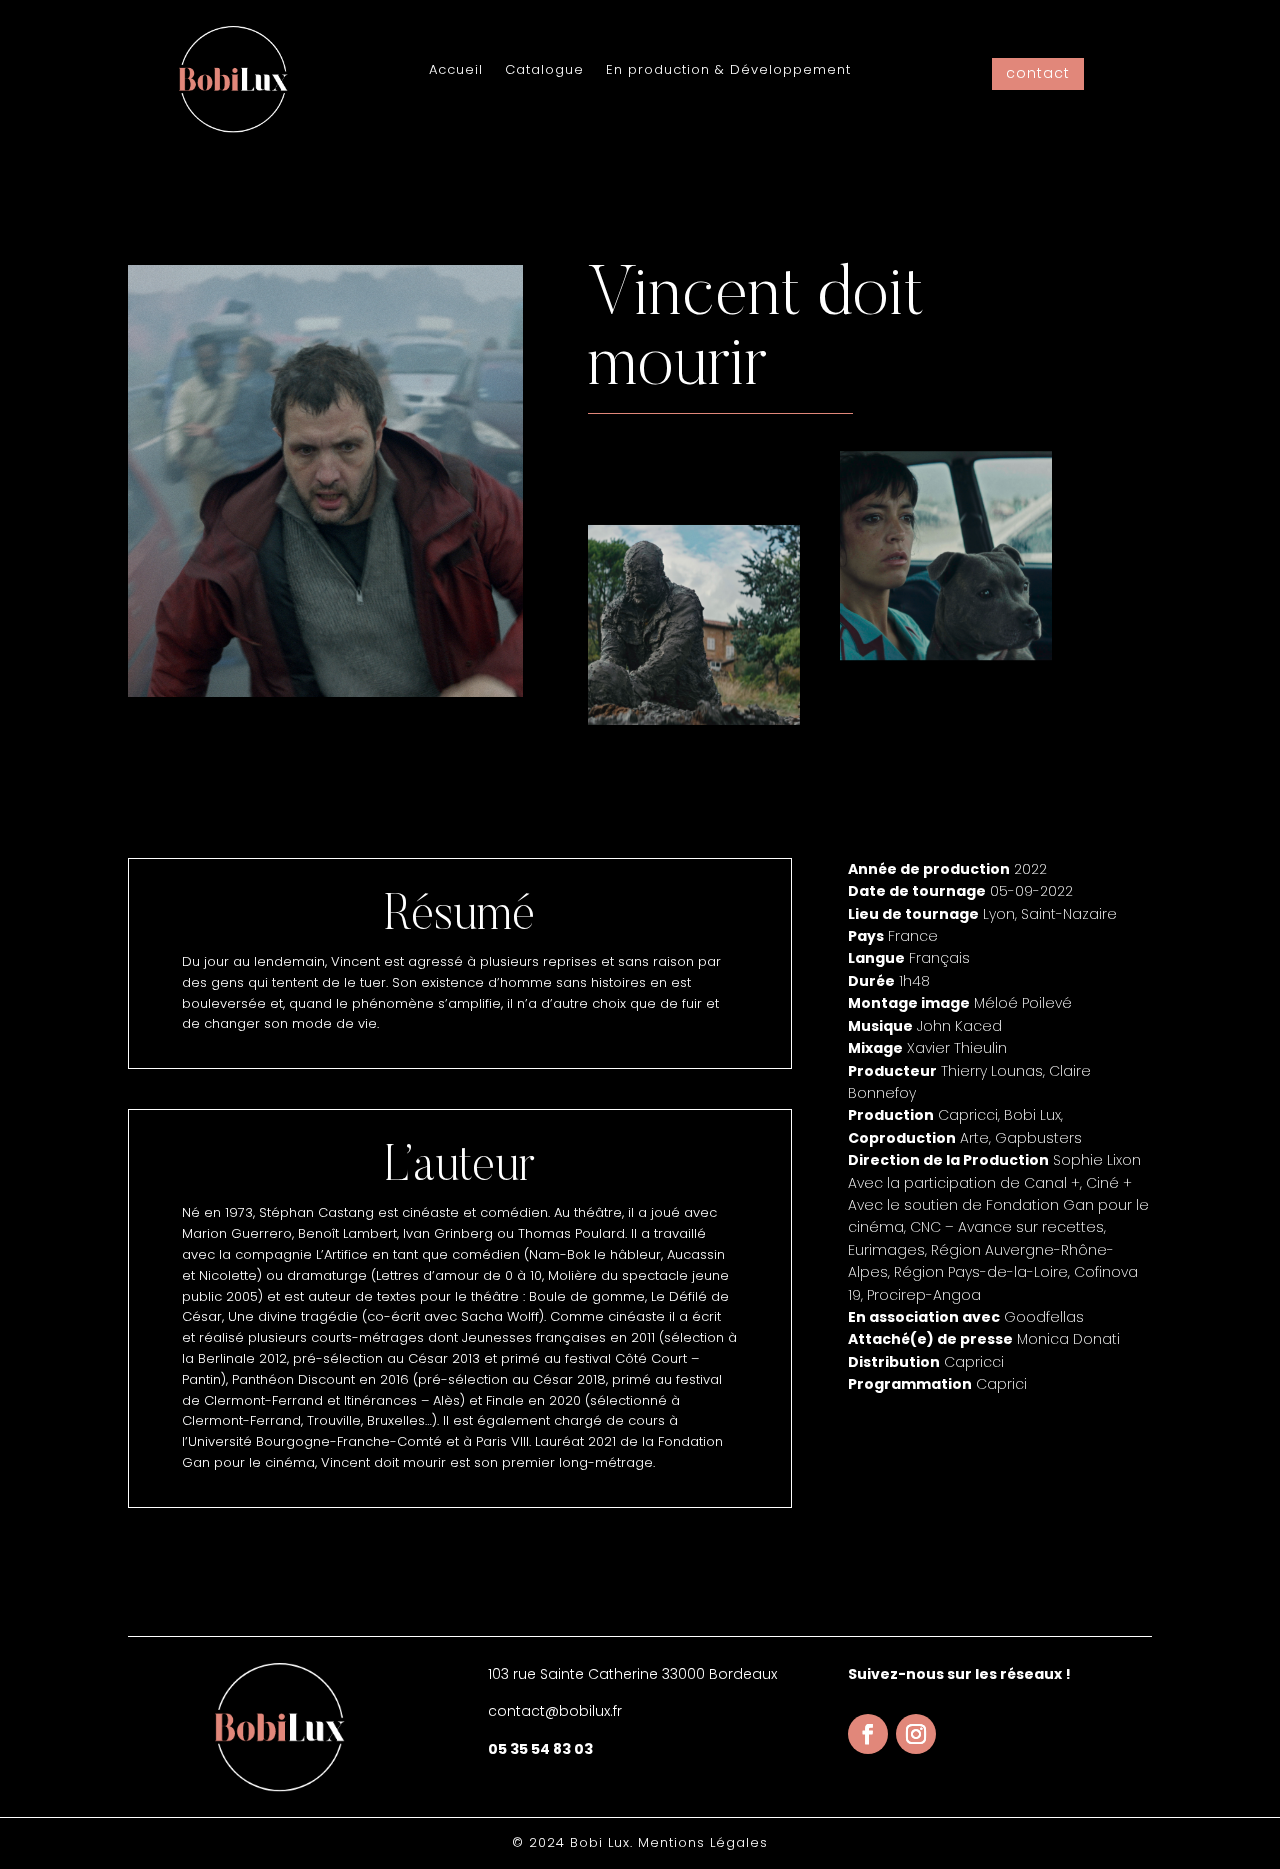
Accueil (456, 71)
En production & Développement (728, 71)
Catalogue (544, 71)
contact (1038, 73)
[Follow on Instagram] (916, 1734)
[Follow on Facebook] (868, 1734)
